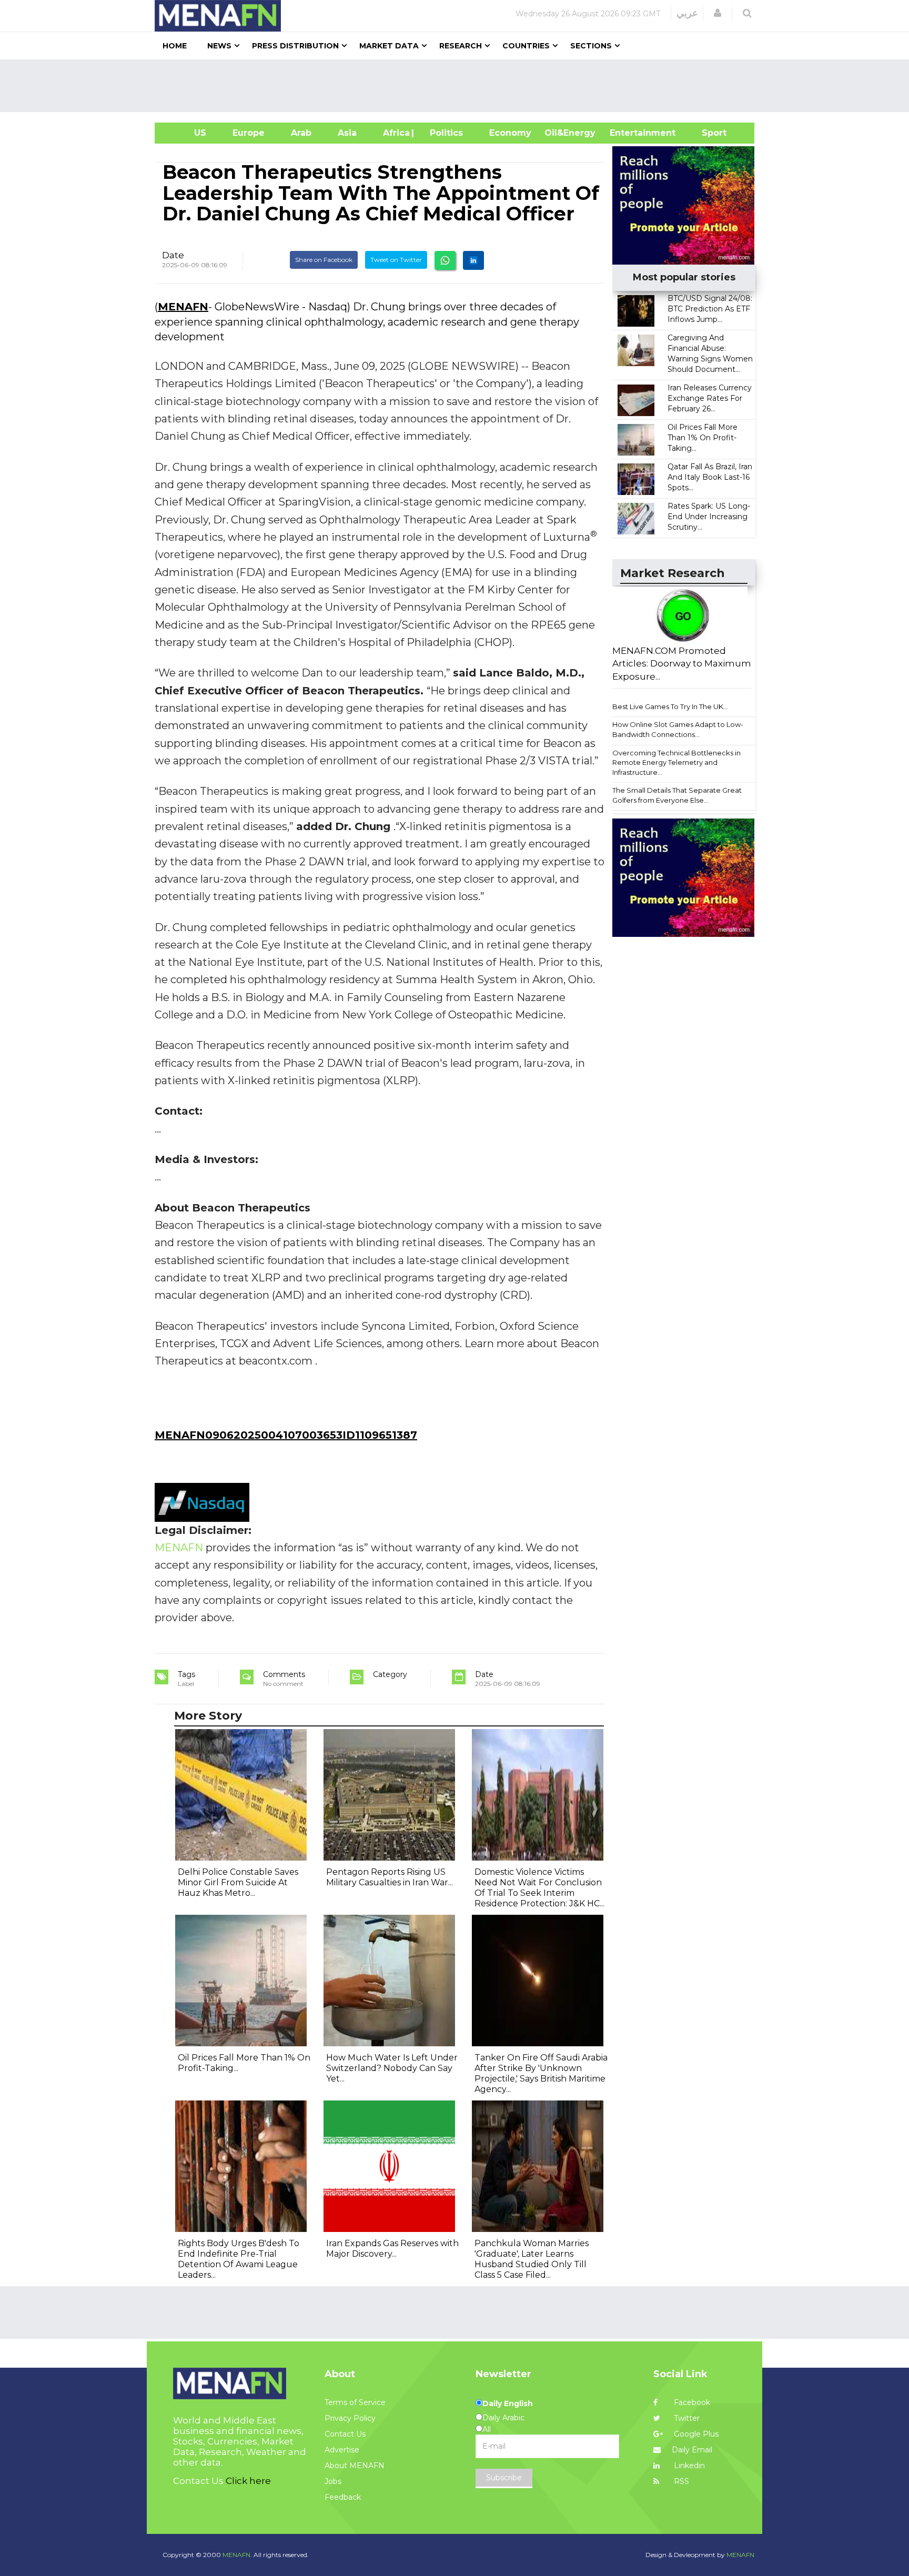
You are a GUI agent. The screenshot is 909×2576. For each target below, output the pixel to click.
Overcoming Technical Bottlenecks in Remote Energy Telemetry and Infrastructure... (676, 762)
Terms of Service (355, 2402)
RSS (680, 2481)
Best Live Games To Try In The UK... (670, 706)
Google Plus (695, 2434)
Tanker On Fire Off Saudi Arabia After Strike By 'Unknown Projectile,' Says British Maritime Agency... (541, 2073)
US (187, 133)
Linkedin (688, 2466)
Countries (526, 46)
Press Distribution (295, 46)
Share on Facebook (324, 260)
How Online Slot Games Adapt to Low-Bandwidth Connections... (678, 729)
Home (175, 46)
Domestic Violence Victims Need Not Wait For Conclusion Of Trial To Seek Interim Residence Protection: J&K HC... (539, 1888)
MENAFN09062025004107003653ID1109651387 (286, 1435)
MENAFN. (237, 2555)
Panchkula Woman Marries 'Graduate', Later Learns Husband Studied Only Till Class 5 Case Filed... (532, 2259)
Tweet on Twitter (396, 260)
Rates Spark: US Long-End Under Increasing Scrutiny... (709, 517)
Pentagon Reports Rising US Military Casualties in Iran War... (390, 1877)
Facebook (691, 2402)
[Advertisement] (459, 86)
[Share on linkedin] (473, 260)
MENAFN (183, 307)
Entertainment (627, 133)
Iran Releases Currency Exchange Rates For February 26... (710, 398)
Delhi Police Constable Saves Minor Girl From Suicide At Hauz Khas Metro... (238, 1882)
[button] (718, 13)
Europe (249, 133)
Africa (395, 133)
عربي (687, 13)
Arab (301, 133)
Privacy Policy (350, 2418)
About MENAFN (355, 2466)
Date (173, 255)
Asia (347, 133)
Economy (510, 133)
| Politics (444, 133)
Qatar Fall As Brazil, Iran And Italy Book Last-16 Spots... (710, 477)
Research (461, 46)
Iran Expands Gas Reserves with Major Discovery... (392, 2249)
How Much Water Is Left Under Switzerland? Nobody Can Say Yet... (392, 2068)
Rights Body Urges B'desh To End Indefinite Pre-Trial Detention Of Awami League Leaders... (239, 2259)
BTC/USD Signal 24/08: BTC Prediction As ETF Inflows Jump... (710, 309)
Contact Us (345, 2434)
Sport (708, 133)
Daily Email (692, 2450)
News (219, 46)
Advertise (342, 2450)
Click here (248, 2481)
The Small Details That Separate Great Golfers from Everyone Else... (677, 795)
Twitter (686, 2418)
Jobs (333, 2481)
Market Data (389, 46)
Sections (591, 46)
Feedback (343, 2497)
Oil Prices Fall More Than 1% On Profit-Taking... (703, 438)
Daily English (508, 2403)
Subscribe (504, 2478)
